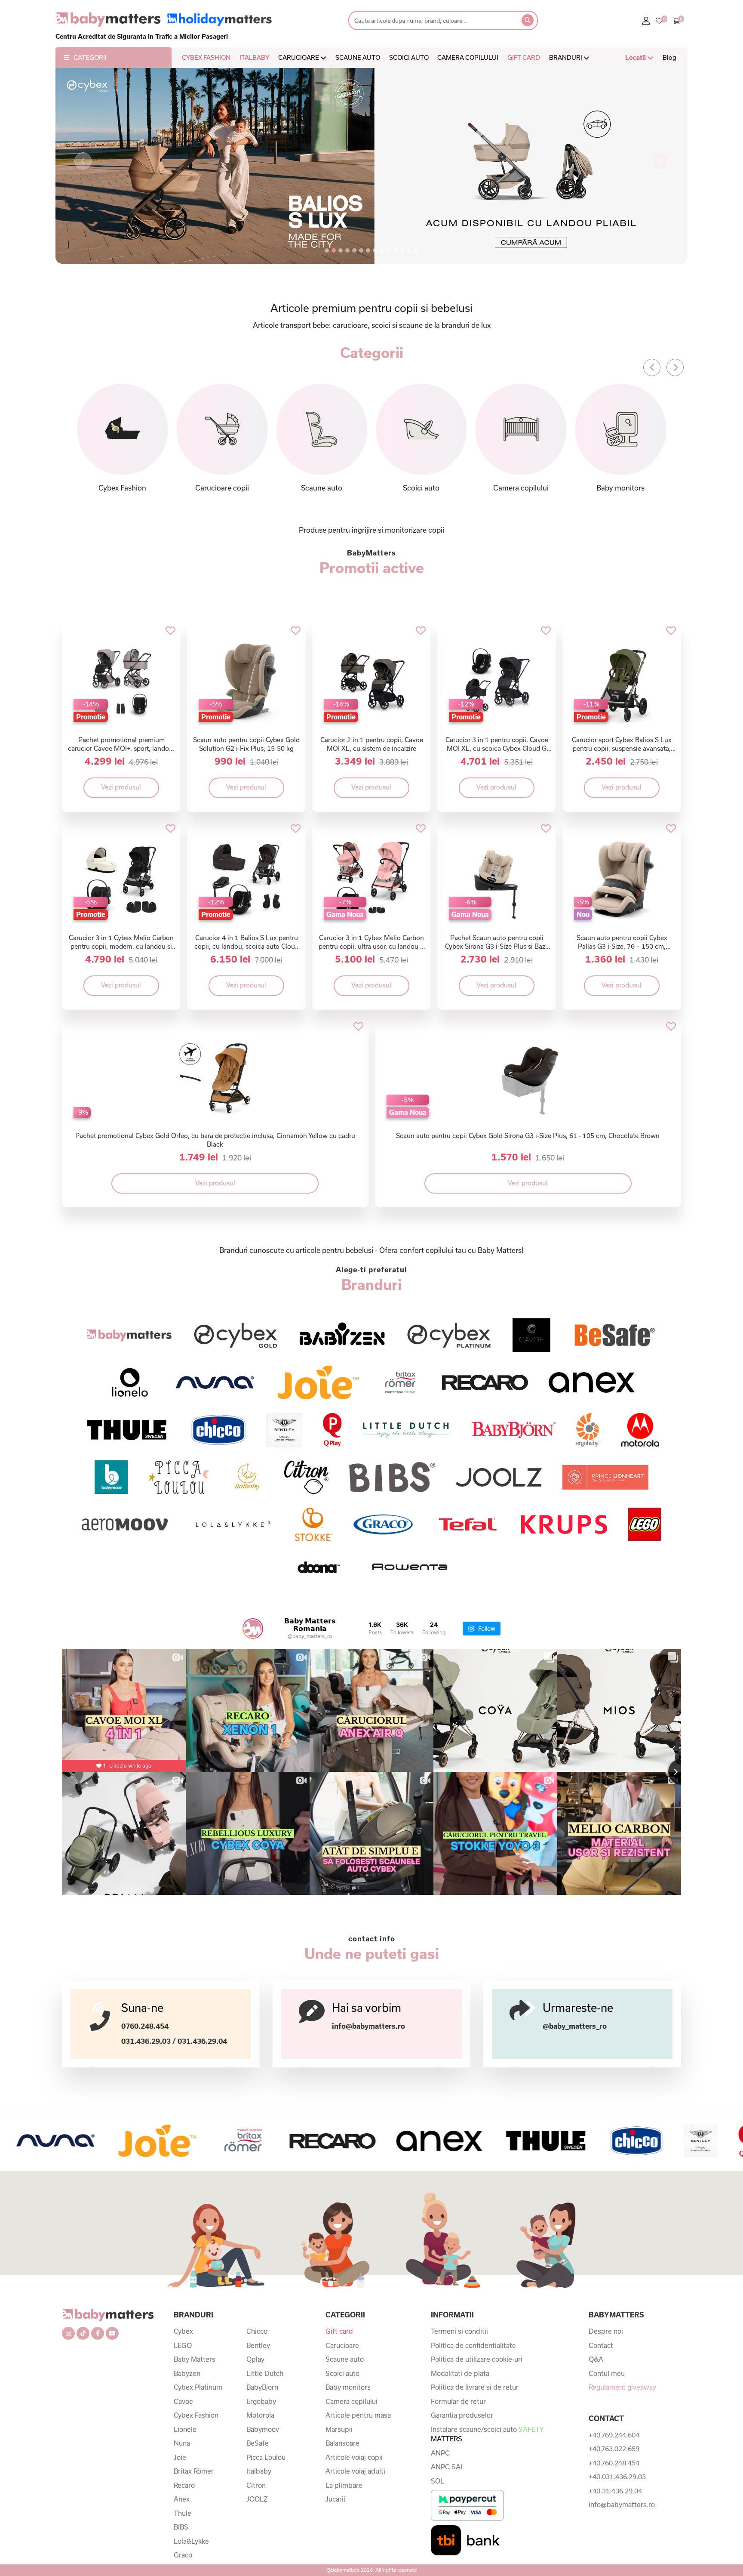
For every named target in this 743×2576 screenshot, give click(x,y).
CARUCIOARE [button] (299, 57)
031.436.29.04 (202, 2041)
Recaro (184, 2485)
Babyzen (187, 2373)
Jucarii (335, 2499)
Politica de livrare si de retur (475, 2387)
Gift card (339, 2331)
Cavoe (183, 2401)
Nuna (182, 2443)
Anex (182, 2499)
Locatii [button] (636, 57)
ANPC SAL (448, 2467)
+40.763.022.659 (614, 2449)
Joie (180, 2457)
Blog (669, 57)
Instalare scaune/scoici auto (487, 2434)
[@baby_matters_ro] (253, 1629)
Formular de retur (458, 2401)
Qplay (255, 2359)
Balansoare (342, 2443)
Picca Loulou (266, 2457)
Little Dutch (265, 2373)
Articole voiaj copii (354, 2457)
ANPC (440, 2453)
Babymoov (263, 2429)
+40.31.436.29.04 (615, 2491)
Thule (183, 2513)
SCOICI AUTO (409, 57)
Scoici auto (342, 2373)
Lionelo (185, 2429)
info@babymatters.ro (368, 2026)
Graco (183, 2555)
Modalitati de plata (460, 2373)
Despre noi (606, 2331)
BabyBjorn (262, 2387)
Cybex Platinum (198, 2387)
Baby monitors (348, 2387)
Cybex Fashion (196, 2415)
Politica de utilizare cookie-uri (477, 2359)
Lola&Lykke (191, 2541)
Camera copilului (352, 2401)
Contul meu (607, 2373)
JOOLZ (257, 2499)
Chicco (257, 2331)
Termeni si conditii (459, 2331)
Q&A (596, 2359)
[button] (83, 161)
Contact (601, 2345)
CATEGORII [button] (90, 57)
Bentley (258, 2345)
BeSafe (258, 2443)
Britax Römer (194, 2471)
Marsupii (339, 2429)
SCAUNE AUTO (358, 57)
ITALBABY (254, 57)
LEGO (183, 2345)
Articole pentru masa (358, 2415)
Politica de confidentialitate (473, 2345)
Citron (256, 2485)
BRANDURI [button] (566, 57)
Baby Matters (195, 2359)
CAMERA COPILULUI (468, 57)
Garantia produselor (462, 2415)
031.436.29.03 (146, 2041)
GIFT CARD (524, 57)
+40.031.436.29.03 (617, 2477)
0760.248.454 (145, 2026)
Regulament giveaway (622, 2387)
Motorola (260, 2415)
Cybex (183, 2331)
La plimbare (344, 2485)
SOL (438, 2481)
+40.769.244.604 (614, 2435)
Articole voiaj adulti (355, 2471)
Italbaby (259, 2471)
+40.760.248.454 (614, 2463)
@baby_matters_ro (575, 2026)
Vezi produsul (121, 787)
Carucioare (342, 2345)
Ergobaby (261, 2401)
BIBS (181, 2527)
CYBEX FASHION (206, 57)
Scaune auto (345, 2359)
